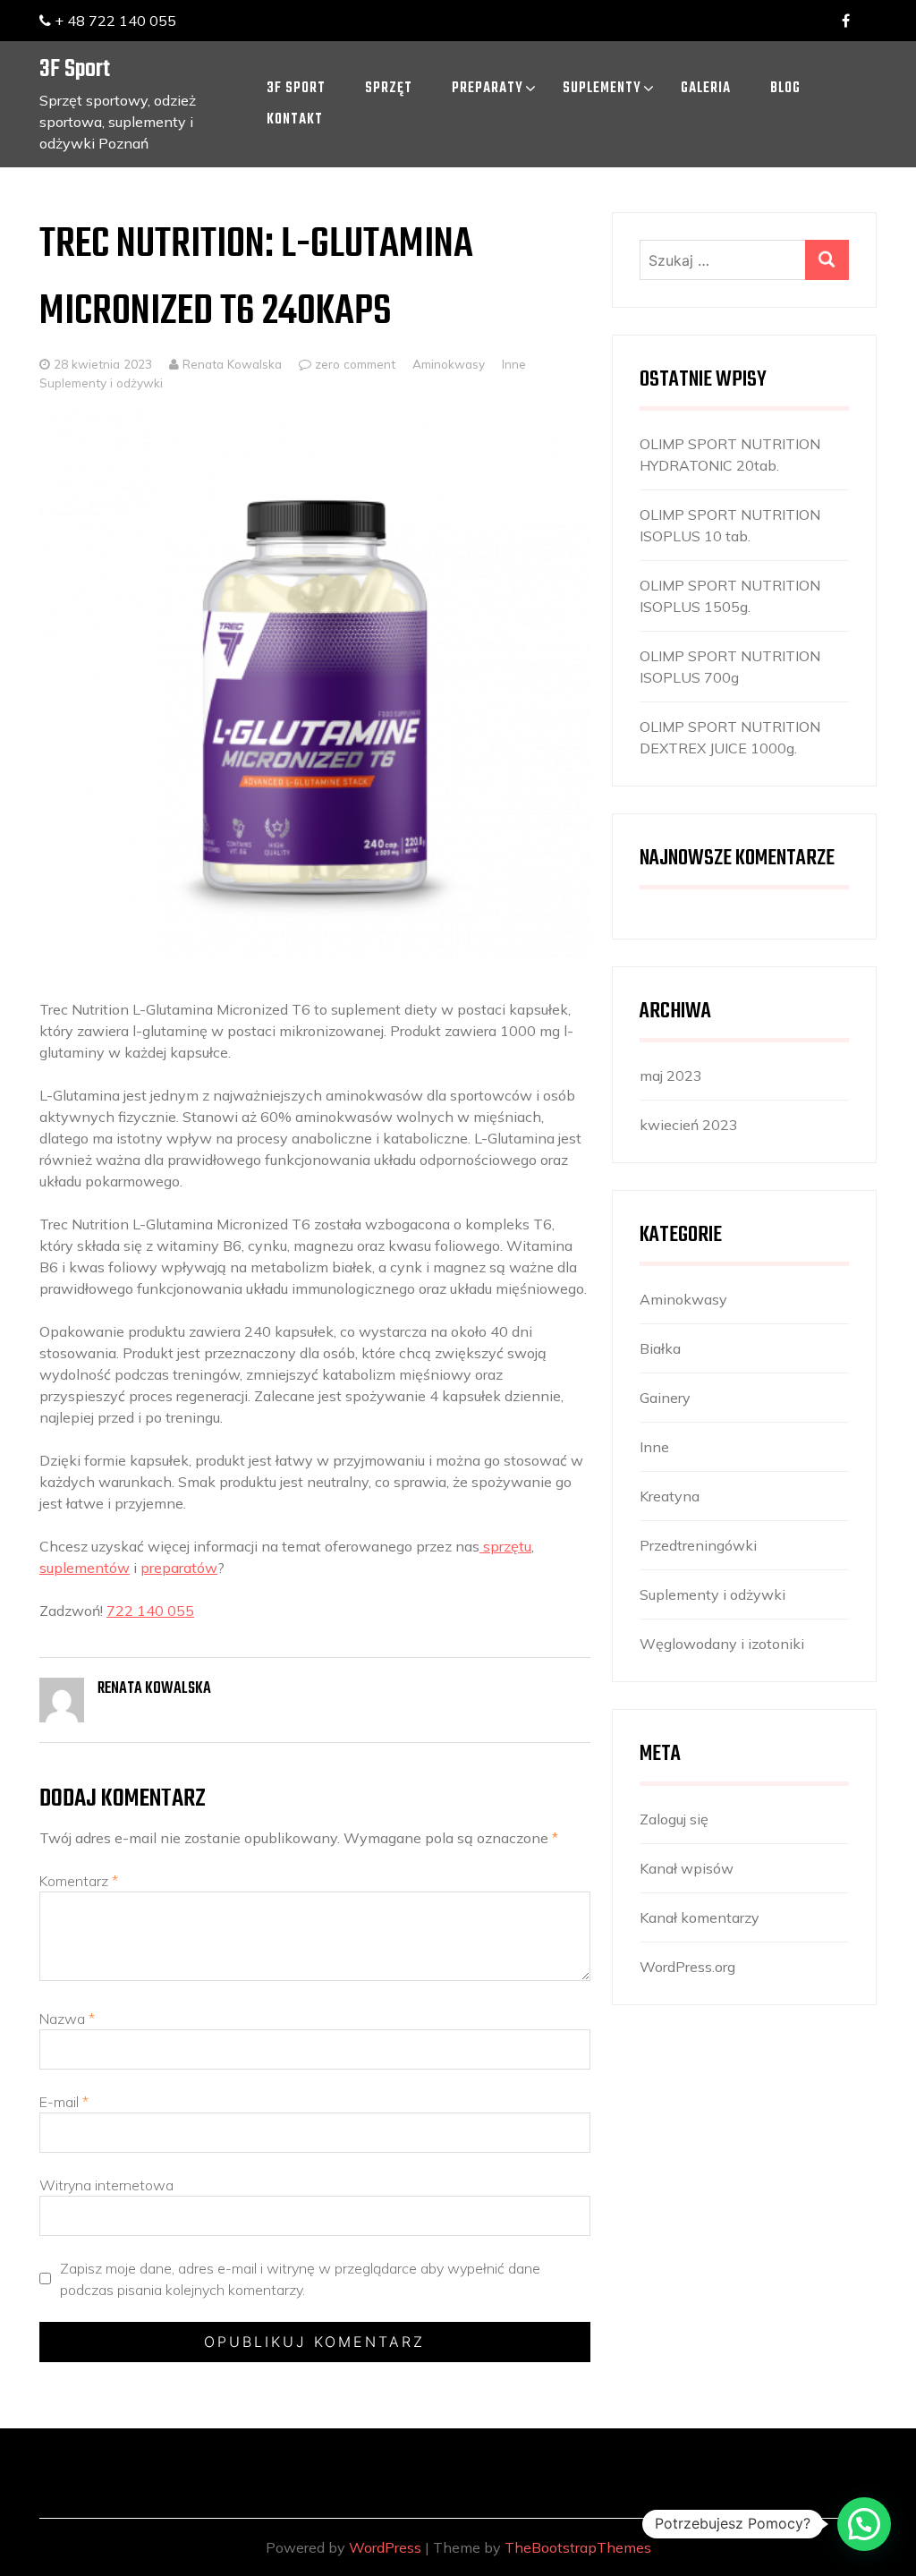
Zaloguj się (674, 1819)
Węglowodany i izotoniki (722, 1644)
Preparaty (488, 89)
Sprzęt (389, 89)
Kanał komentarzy (700, 1917)
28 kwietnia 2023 (103, 364)
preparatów (179, 1568)
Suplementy (602, 89)
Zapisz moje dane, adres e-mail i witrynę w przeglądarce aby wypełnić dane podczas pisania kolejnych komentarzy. (300, 2279)
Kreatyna (670, 1496)
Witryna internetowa (106, 2185)
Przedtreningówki (698, 1545)
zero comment (355, 364)
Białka (660, 1348)
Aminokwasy (449, 364)
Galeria (706, 89)
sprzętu (505, 1546)
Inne (514, 364)
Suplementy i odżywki (101, 383)
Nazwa (67, 2019)
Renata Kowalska (230, 364)
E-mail (64, 2102)
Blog (785, 89)
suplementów (85, 1568)
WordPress (385, 2547)
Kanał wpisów (687, 1868)
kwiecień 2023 (689, 1125)
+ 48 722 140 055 (114, 21)
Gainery (665, 1398)
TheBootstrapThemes (578, 2547)
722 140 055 (150, 1611)
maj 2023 (671, 1075)
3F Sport (75, 69)
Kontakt (295, 120)
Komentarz (79, 1881)
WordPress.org (687, 1967)
